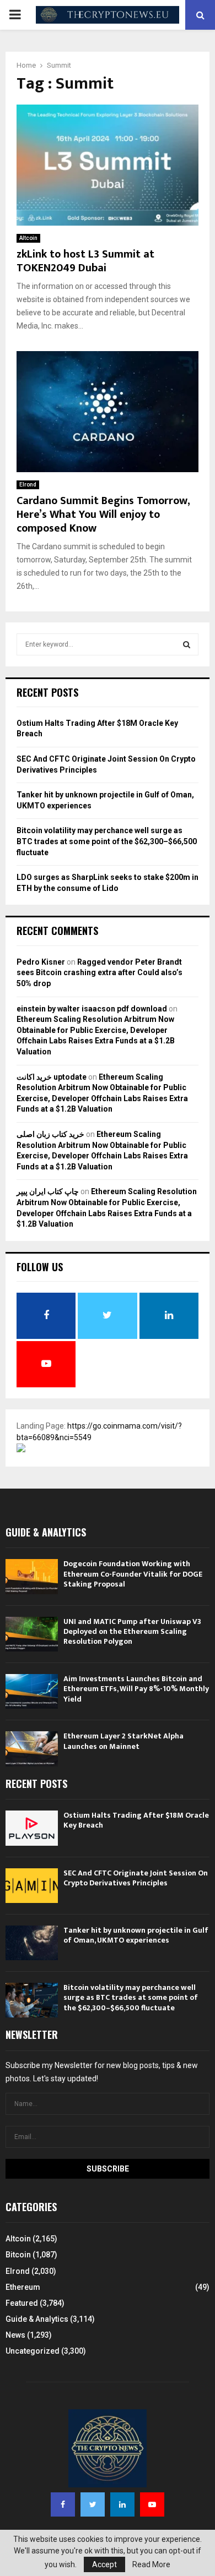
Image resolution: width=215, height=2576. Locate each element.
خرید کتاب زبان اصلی (50, 1134)
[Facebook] (63, 2504)
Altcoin (28, 238)
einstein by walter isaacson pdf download (92, 1009)
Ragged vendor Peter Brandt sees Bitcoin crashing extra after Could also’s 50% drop (100, 973)
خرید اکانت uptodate (52, 1077)
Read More (151, 2564)
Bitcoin (18, 2255)
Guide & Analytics (37, 2319)
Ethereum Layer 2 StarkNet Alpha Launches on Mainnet (123, 1741)
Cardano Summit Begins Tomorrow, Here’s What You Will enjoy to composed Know (103, 515)
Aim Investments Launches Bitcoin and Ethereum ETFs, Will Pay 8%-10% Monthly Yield (136, 1689)
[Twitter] (93, 2504)
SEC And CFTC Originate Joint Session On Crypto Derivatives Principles (136, 1878)
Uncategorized (33, 2351)
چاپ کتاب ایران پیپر (48, 1191)
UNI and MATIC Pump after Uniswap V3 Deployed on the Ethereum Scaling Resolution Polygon (132, 1631)
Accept (104, 2564)
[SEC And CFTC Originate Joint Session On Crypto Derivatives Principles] (32, 1886)
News (15, 2335)
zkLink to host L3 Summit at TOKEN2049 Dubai (85, 261)
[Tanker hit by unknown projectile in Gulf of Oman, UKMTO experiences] (32, 1943)
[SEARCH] (187, 644)
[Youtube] (152, 2504)
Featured (22, 2303)
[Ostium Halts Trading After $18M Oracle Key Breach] (32, 1828)
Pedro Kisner (41, 962)
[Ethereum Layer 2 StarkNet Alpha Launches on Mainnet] (32, 1749)
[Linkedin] (122, 2504)
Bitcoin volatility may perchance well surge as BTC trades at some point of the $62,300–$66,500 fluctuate (107, 841)
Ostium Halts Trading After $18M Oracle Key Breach (136, 1820)
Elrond (28, 485)
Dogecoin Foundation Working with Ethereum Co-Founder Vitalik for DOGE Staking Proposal (133, 1574)
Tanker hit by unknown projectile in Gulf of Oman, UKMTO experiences (136, 1935)
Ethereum (23, 2287)
